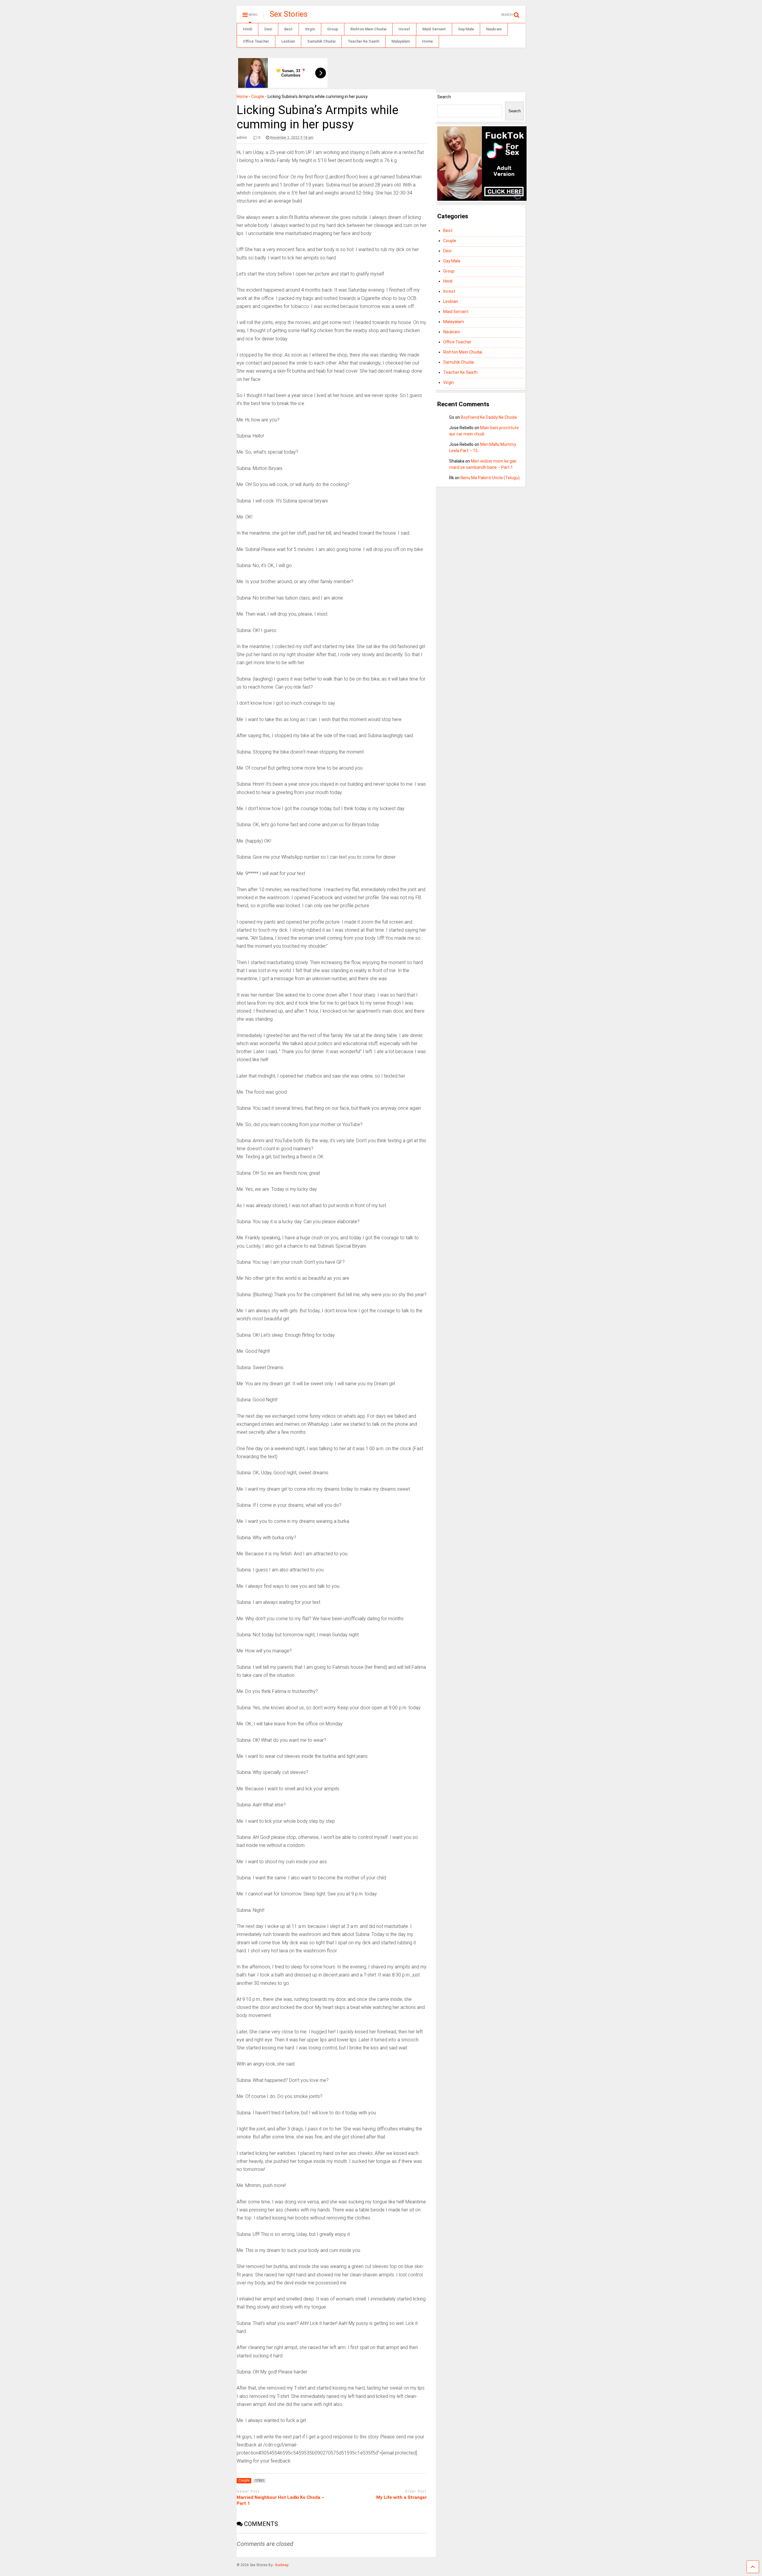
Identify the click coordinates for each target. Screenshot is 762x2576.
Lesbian (288, 41)
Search (444, 97)
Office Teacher (256, 41)
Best (288, 29)
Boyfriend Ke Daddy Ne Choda (489, 417)
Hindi (248, 29)
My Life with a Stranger (402, 2497)
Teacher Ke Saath (363, 41)
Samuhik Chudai (321, 41)
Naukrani (494, 29)
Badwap (282, 2565)
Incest (404, 29)
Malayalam (401, 41)
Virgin (310, 29)
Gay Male (466, 29)
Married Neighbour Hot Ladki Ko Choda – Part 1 (281, 2500)
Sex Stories (289, 14)
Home (427, 41)
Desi (268, 29)
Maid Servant (434, 29)
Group (333, 29)
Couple (258, 96)
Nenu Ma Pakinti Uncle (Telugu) (490, 478)
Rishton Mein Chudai (368, 29)
